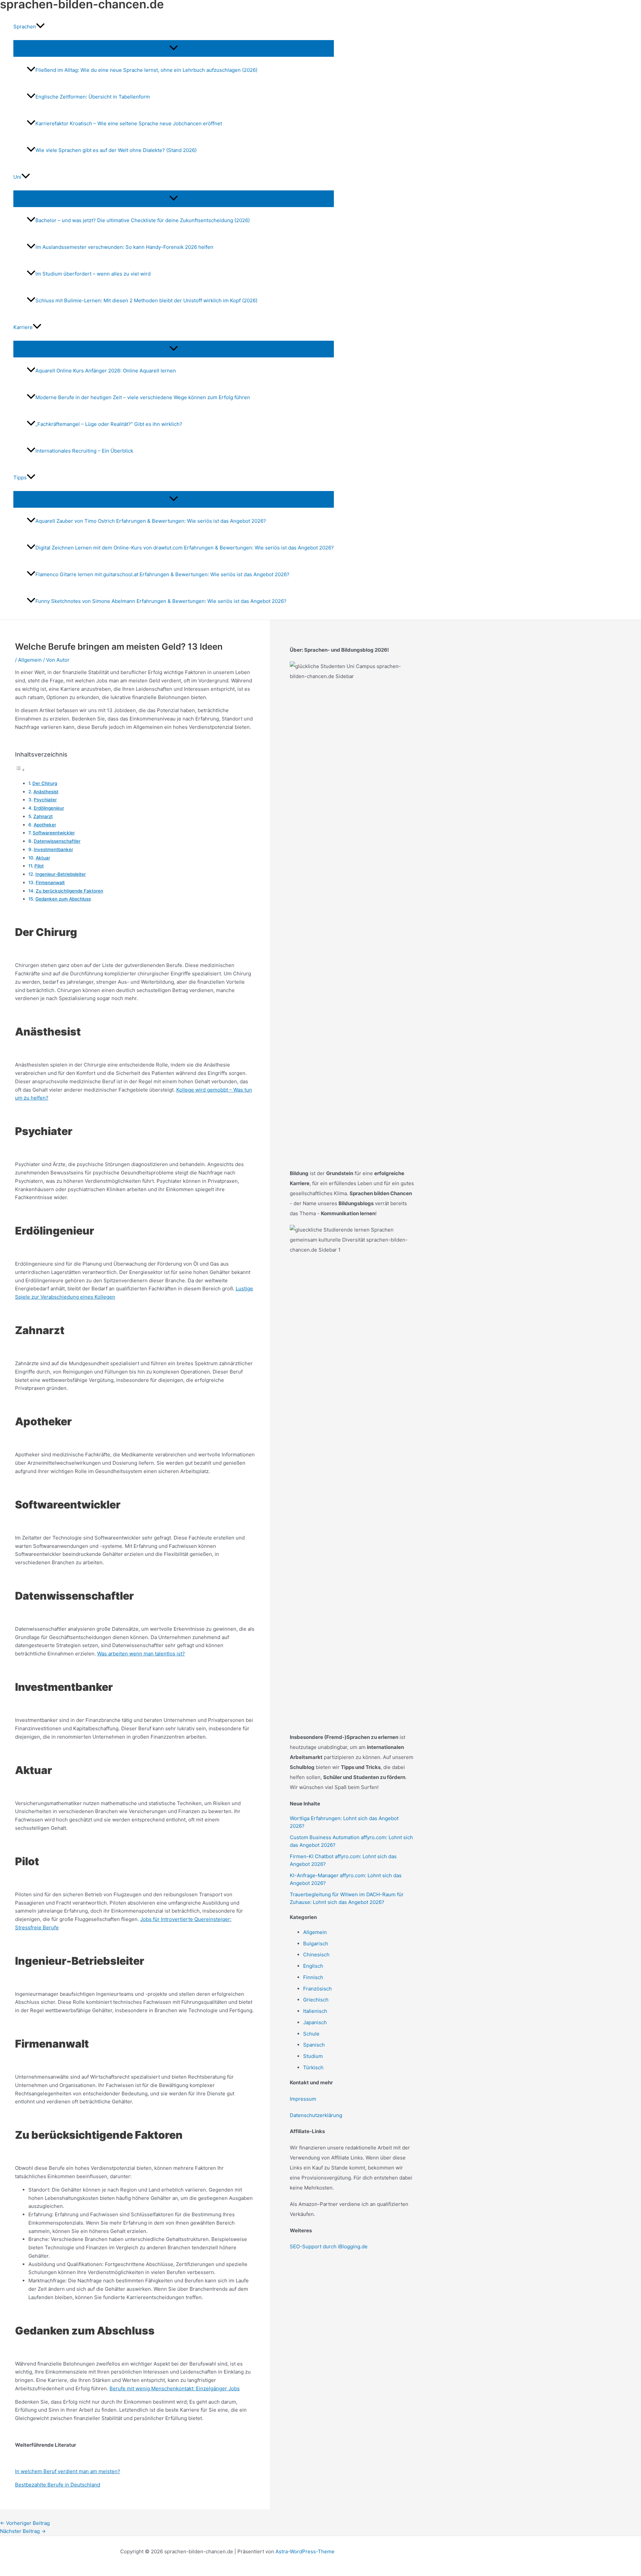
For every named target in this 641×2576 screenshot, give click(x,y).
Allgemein (30, 660)
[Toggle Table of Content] (20, 770)
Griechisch (316, 2000)
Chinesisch (316, 1955)
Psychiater (45, 800)
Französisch (317, 1989)
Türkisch (313, 2067)
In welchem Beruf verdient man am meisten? (68, 2471)
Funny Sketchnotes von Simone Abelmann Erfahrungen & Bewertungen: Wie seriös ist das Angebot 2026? (161, 601)
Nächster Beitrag (23, 2531)
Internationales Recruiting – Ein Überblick (84, 451)
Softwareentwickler (54, 833)
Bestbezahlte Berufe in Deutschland (58, 2485)
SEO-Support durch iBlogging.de (329, 2246)
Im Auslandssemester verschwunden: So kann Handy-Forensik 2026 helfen (124, 247)
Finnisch (313, 1977)
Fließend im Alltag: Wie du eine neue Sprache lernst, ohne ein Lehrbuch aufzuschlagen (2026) (146, 70)
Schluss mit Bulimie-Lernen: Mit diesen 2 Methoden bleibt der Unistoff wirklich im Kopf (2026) (146, 300)
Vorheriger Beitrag (25, 2523)
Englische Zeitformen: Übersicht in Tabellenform (93, 97)
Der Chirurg (45, 783)
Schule (311, 2034)
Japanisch (315, 2022)
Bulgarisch (316, 1944)
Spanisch (314, 2045)
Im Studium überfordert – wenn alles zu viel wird (93, 274)
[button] (40, 27)
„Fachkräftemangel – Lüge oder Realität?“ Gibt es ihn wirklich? (109, 424)
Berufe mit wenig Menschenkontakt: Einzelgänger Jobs (175, 2388)
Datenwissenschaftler (57, 841)
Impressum (303, 2099)
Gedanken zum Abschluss (63, 899)
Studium (313, 2056)
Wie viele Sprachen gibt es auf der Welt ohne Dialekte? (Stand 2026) (116, 150)
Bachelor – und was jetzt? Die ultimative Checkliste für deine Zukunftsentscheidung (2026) (143, 220)
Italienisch (315, 2011)
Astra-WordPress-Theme (305, 2551)
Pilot (39, 866)
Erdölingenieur (49, 808)
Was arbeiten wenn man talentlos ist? (141, 1654)
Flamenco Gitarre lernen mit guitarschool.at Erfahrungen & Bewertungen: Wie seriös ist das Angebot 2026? (162, 574)
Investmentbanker (53, 849)
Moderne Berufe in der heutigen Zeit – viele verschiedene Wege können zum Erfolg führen (143, 397)
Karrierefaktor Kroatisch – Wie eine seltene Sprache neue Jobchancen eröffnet (129, 123)
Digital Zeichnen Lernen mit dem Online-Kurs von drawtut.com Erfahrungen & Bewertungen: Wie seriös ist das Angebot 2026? (185, 548)
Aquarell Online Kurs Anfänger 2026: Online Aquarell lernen (106, 371)
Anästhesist (46, 792)
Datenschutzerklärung (316, 2115)
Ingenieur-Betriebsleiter (61, 874)
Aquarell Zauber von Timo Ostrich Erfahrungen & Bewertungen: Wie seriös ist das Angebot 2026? (151, 521)
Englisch (313, 1966)
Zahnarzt (43, 816)
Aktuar (43, 858)
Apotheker (45, 825)
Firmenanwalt (50, 882)
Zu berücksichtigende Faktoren (69, 891)
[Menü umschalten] (174, 48)
